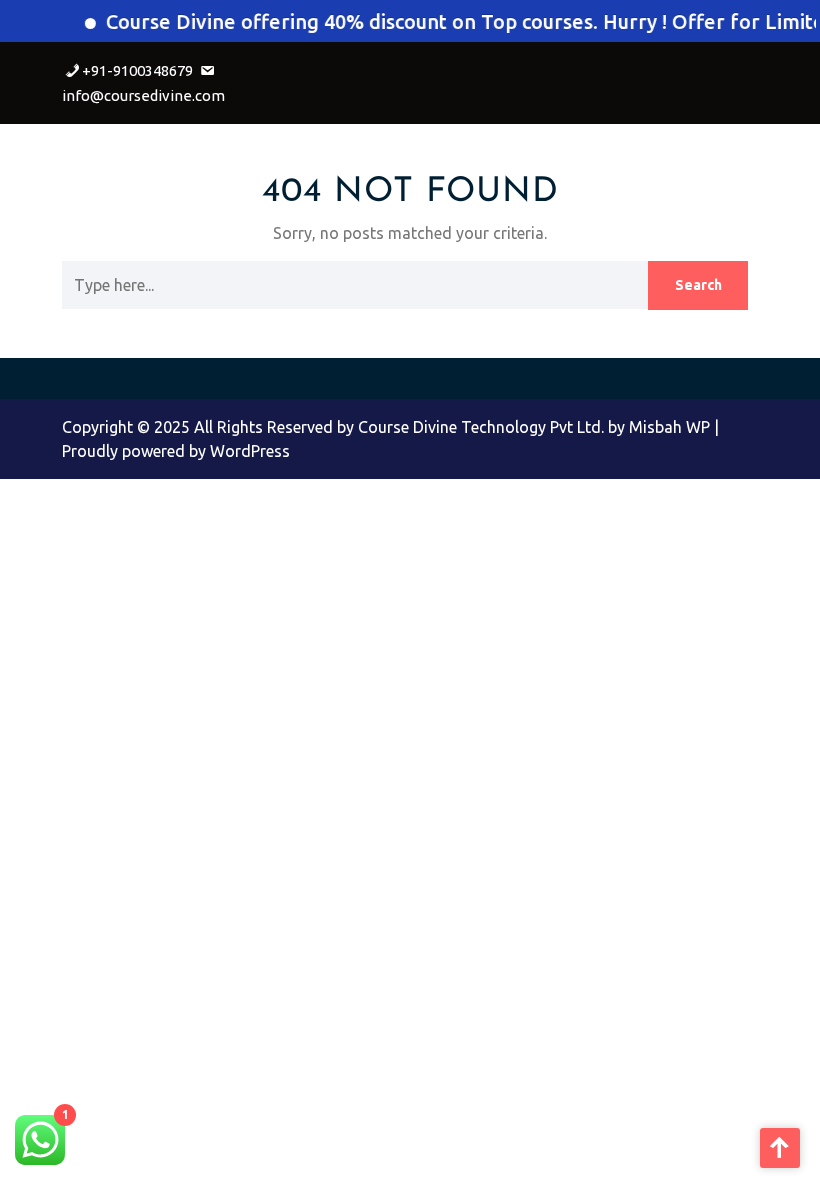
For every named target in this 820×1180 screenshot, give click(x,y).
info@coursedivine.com (143, 95)
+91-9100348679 (137, 70)
